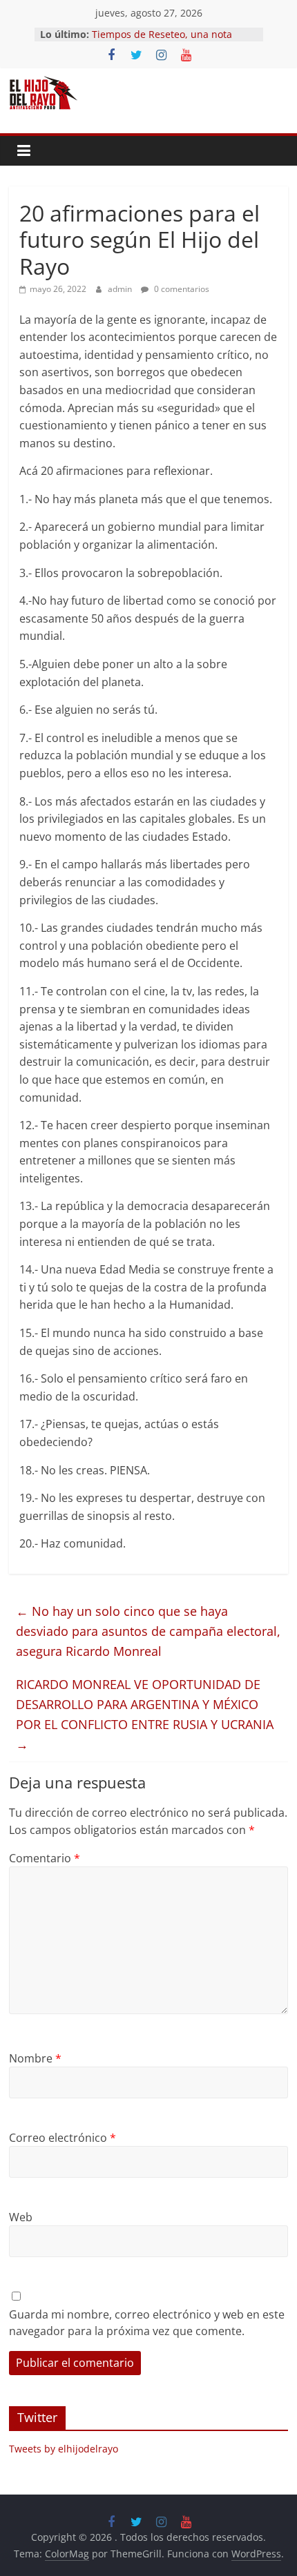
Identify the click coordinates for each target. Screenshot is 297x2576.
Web (21, 2217)
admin (121, 289)
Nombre (35, 2058)
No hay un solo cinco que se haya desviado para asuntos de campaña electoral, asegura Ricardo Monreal (148, 1631)
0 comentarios (181, 289)
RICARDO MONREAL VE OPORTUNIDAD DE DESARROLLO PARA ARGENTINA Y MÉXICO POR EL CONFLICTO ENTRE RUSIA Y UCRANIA (145, 1714)
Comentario (45, 1858)
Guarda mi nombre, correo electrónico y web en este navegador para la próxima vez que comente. (147, 2323)
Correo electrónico (63, 2138)
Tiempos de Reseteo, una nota (162, 34)
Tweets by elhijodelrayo (64, 2449)
